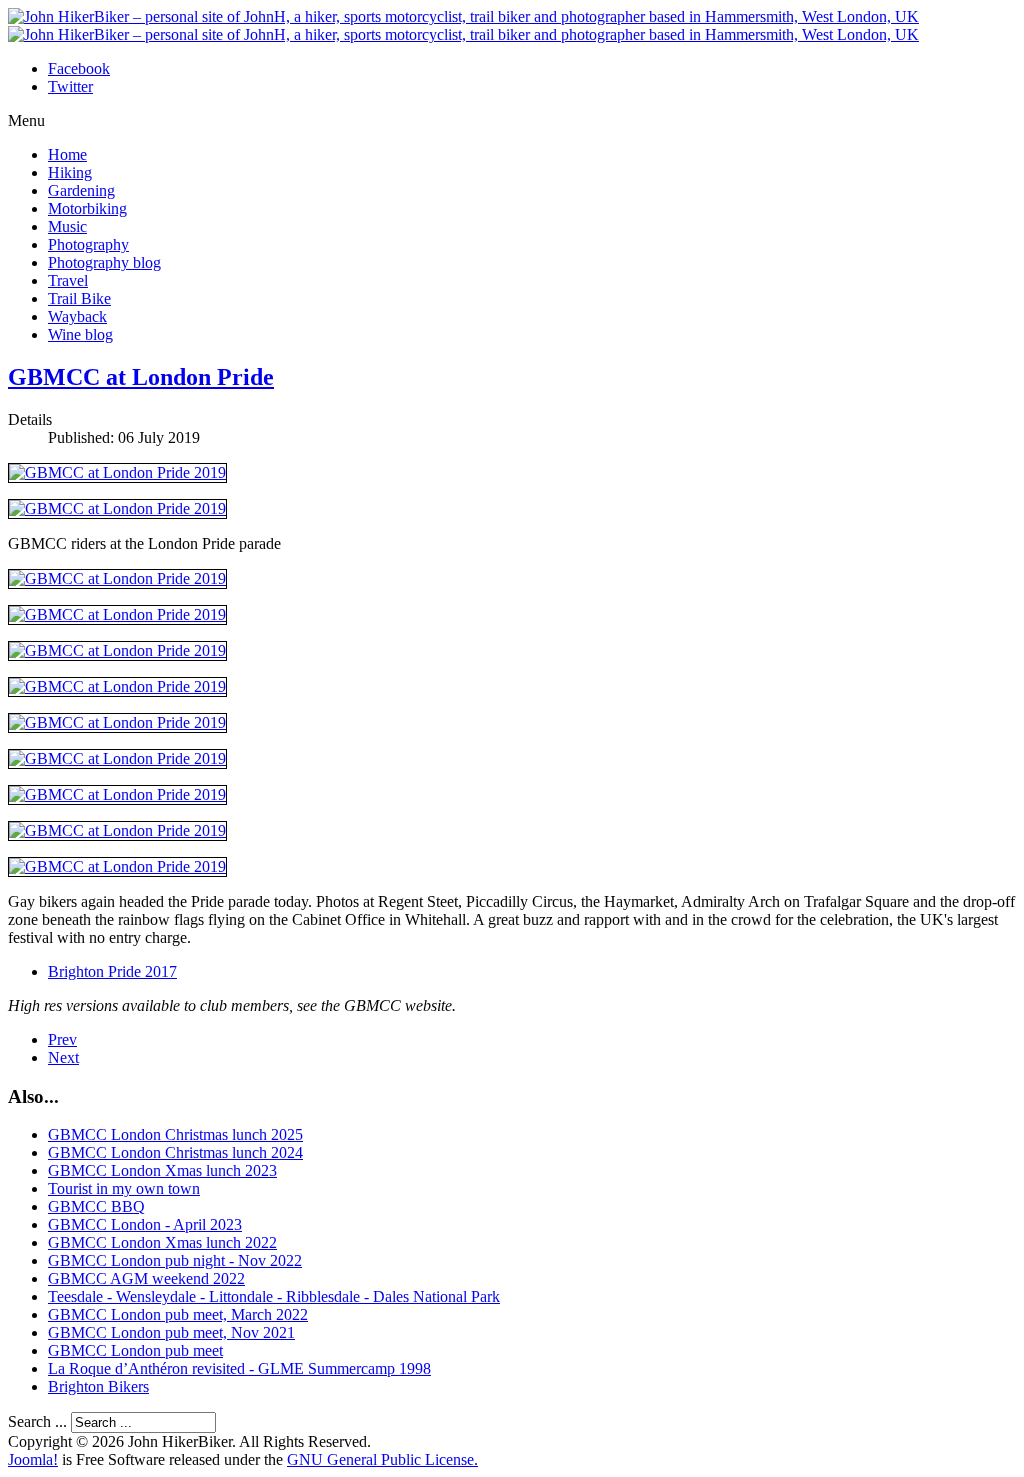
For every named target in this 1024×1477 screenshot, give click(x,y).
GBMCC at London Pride (141, 377)
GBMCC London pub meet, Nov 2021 (171, 1332)
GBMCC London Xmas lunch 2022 (162, 1242)
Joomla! (33, 1459)
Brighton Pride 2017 (112, 971)
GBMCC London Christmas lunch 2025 (175, 1134)
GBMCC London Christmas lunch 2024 (175, 1152)
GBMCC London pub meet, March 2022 (178, 1314)
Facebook (79, 68)
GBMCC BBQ (96, 1206)
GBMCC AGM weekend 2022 (146, 1278)
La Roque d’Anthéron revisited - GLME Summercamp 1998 (239, 1368)
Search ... (37, 1421)
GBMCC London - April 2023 (145, 1224)
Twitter (70, 86)
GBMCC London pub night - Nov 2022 (175, 1260)
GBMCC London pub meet (135, 1350)
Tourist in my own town (124, 1188)
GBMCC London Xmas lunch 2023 (162, 1170)
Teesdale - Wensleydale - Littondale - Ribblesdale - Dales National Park (274, 1296)
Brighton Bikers (98, 1386)
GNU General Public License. (382, 1459)
